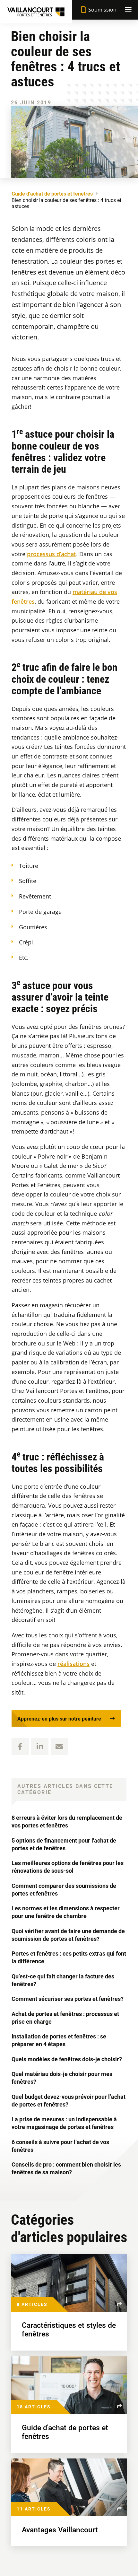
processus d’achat (52, 554)
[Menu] (128, 10)
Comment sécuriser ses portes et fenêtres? (68, 1999)
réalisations (73, 1664)
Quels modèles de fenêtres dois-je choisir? (67, 2059)
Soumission (102, 10)
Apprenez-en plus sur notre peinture (59, 1719)
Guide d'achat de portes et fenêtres (52, 194)
